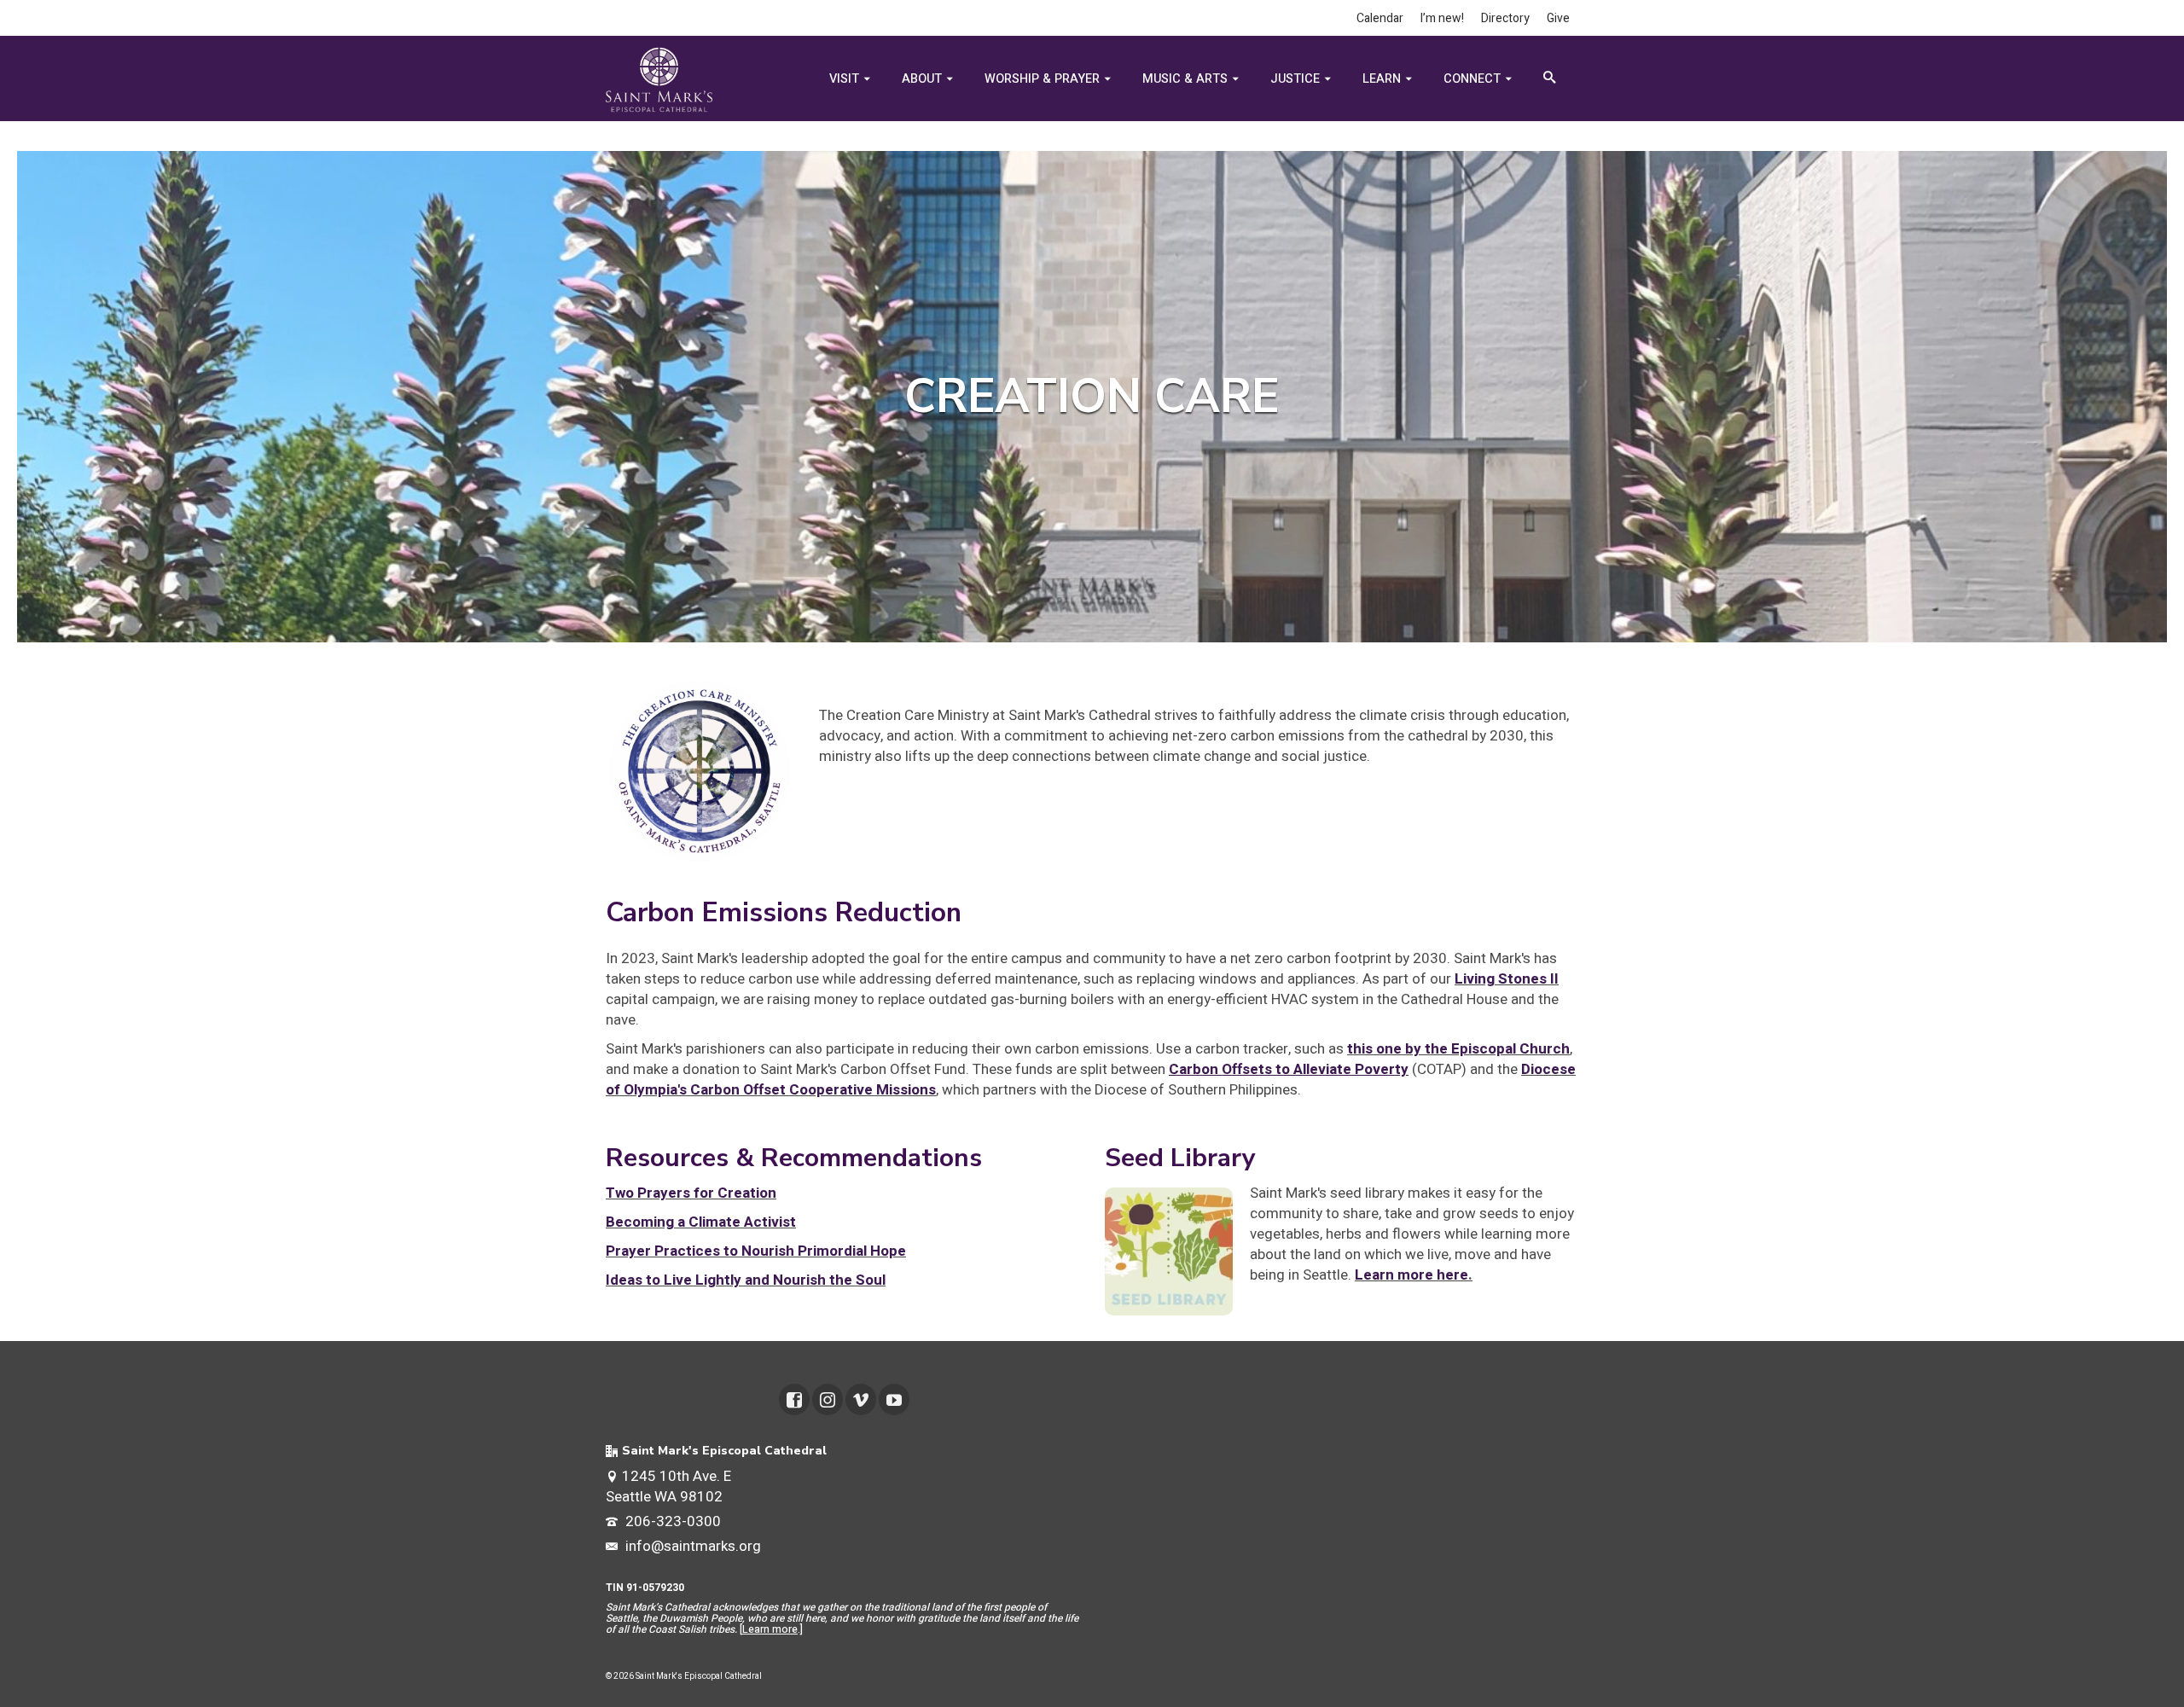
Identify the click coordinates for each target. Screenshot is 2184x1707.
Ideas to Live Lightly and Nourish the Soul (746, 1280)
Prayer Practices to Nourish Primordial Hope (756, 1251)
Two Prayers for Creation (691, 1193)
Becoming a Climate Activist (701, 1222)
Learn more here (1411, 1275)
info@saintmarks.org (691, 1546)
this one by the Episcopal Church (1458, 1049)
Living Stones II (1507, 979)
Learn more (770, 1629)
